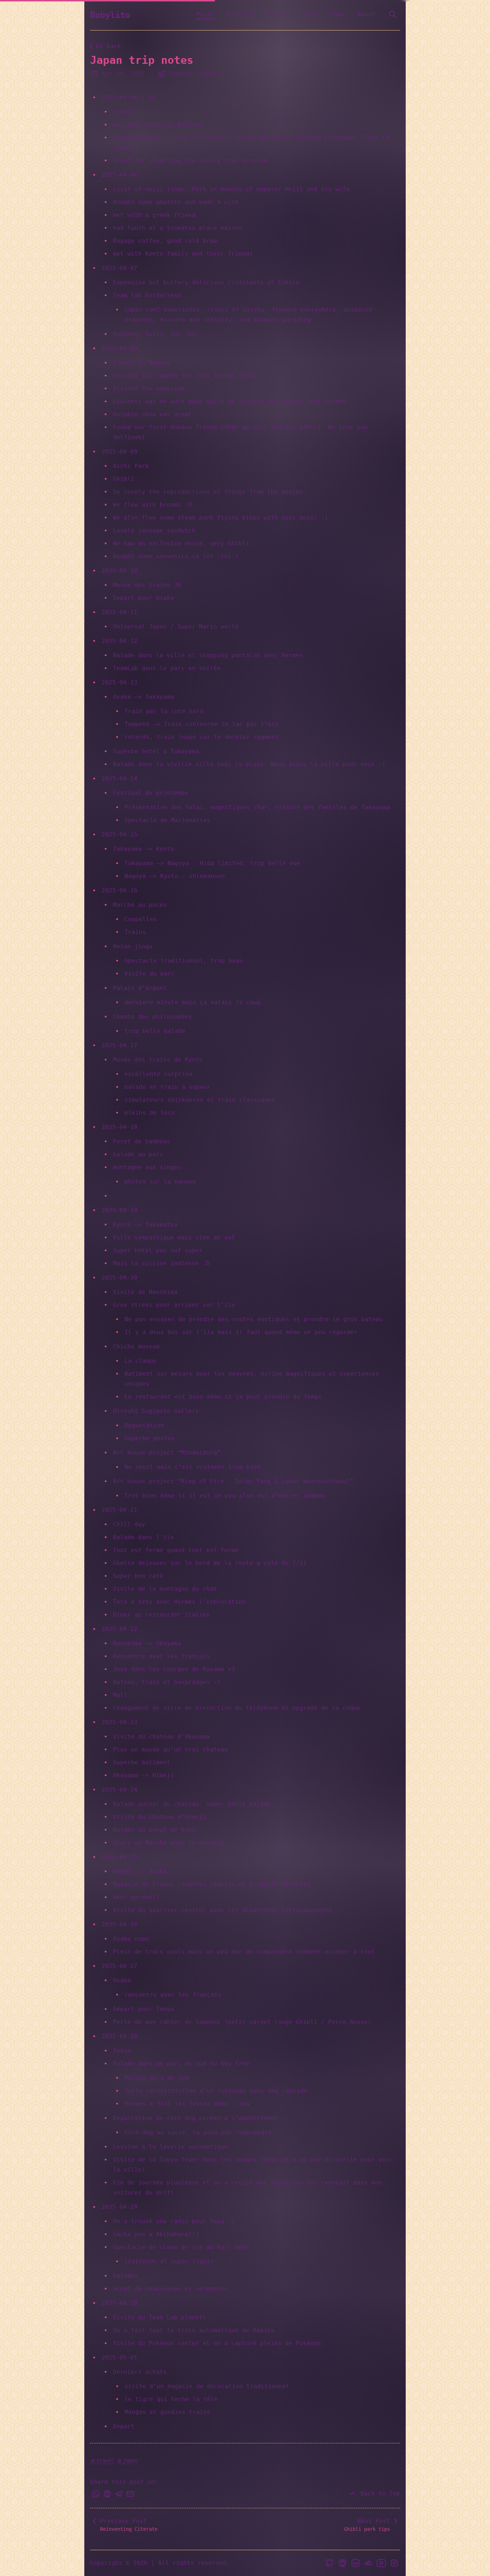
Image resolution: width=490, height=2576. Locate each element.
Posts (205, 14)
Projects (241, 14)
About (367, 14)
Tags (338, 14)
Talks (308, 14)
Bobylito (110, 15)
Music (278, 14)
